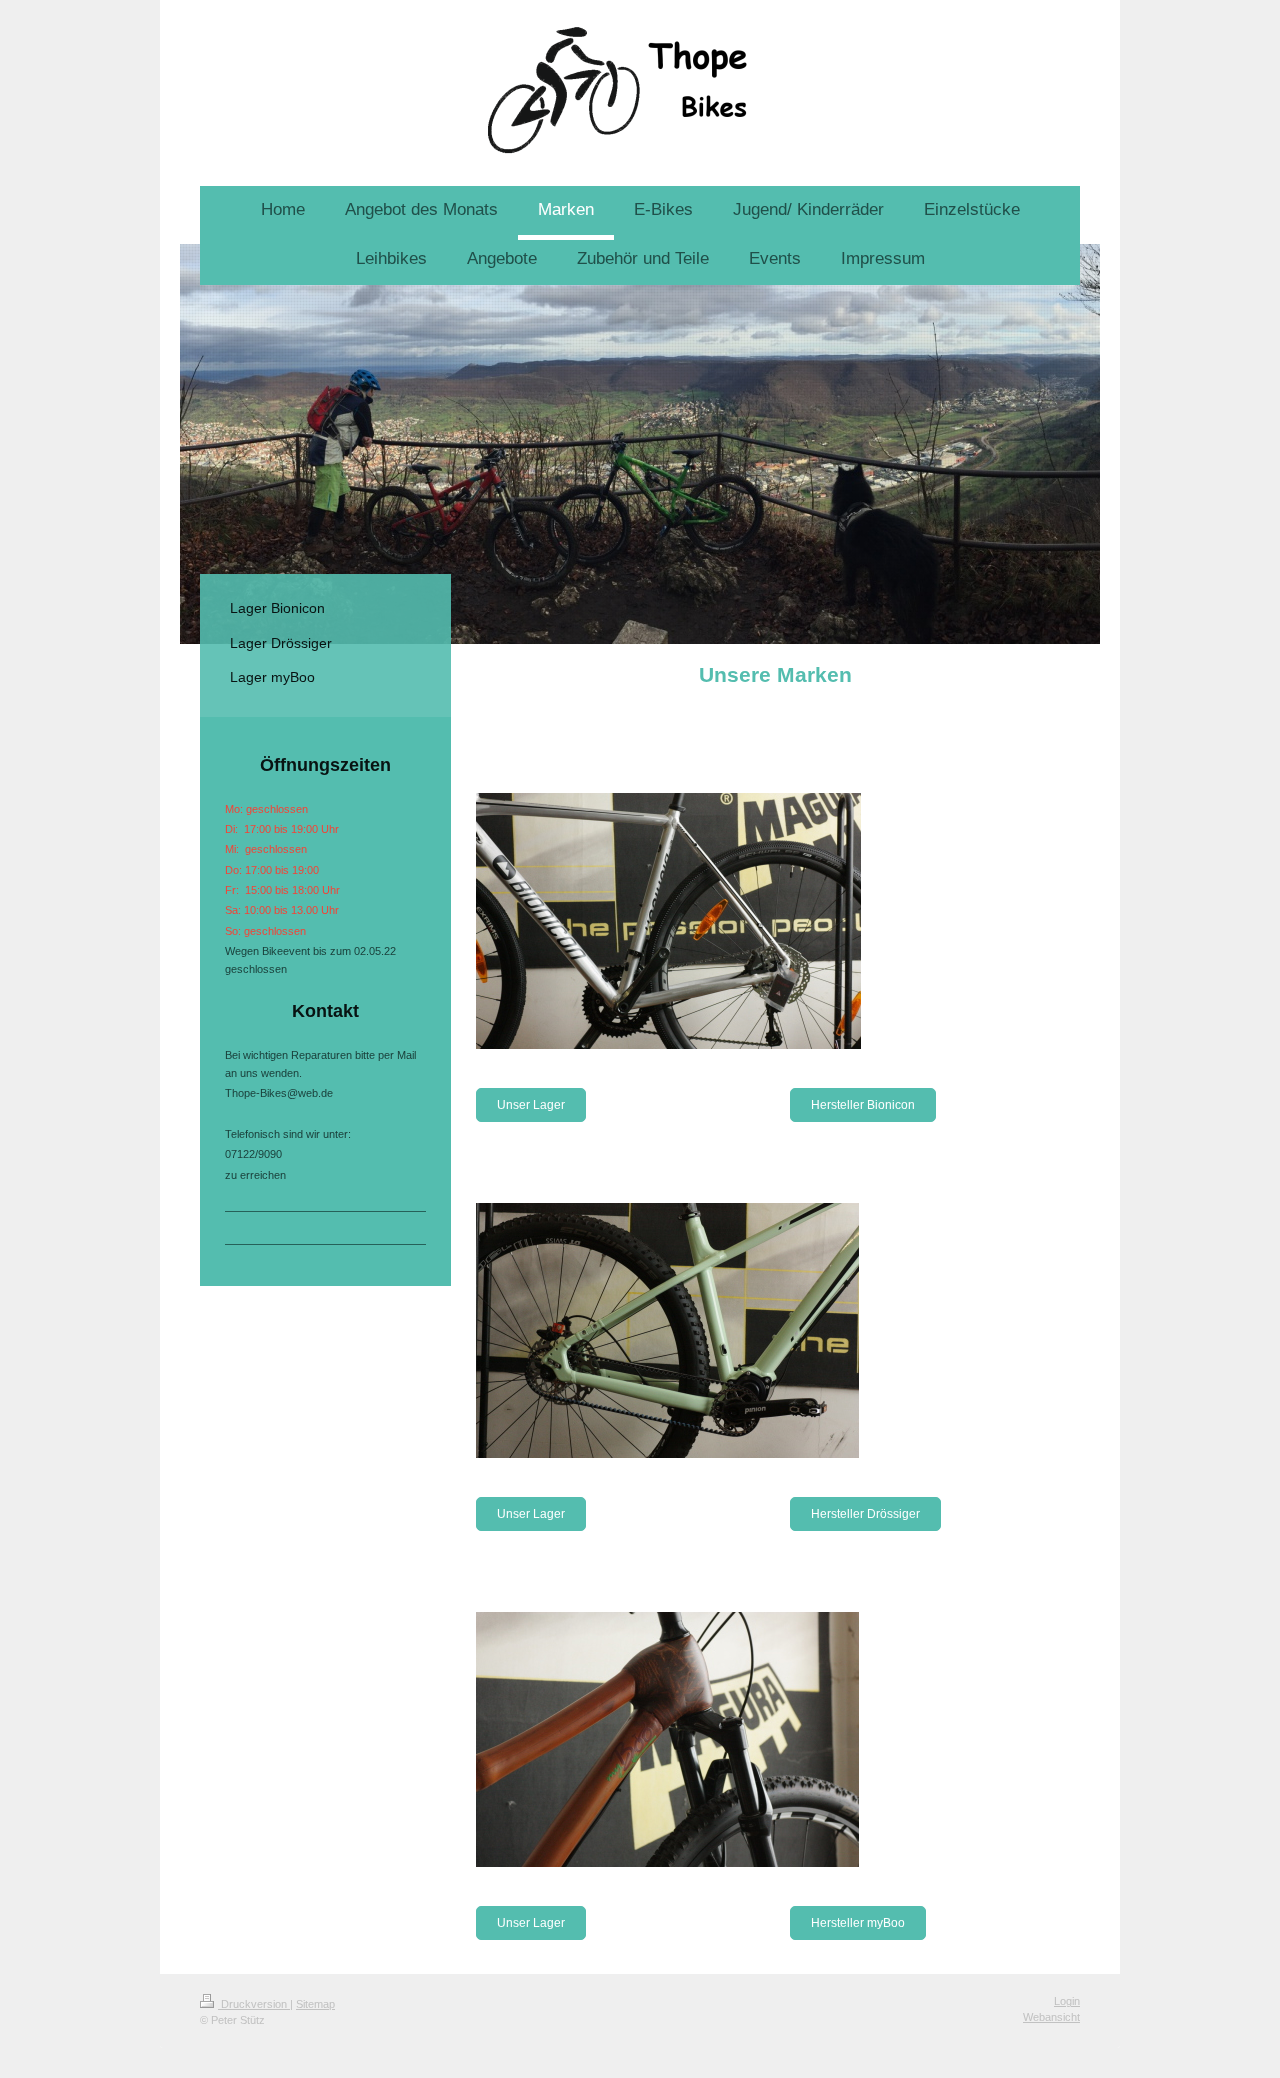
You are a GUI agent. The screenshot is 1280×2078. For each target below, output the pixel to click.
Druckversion (254, 2004)
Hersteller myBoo (858, 1923)
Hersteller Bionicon (863, 1105)
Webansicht (1051, 2017)
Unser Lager (531, 1105)
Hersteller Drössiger (865, 1514)
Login (1067, 2001)
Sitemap (315, 2004)
